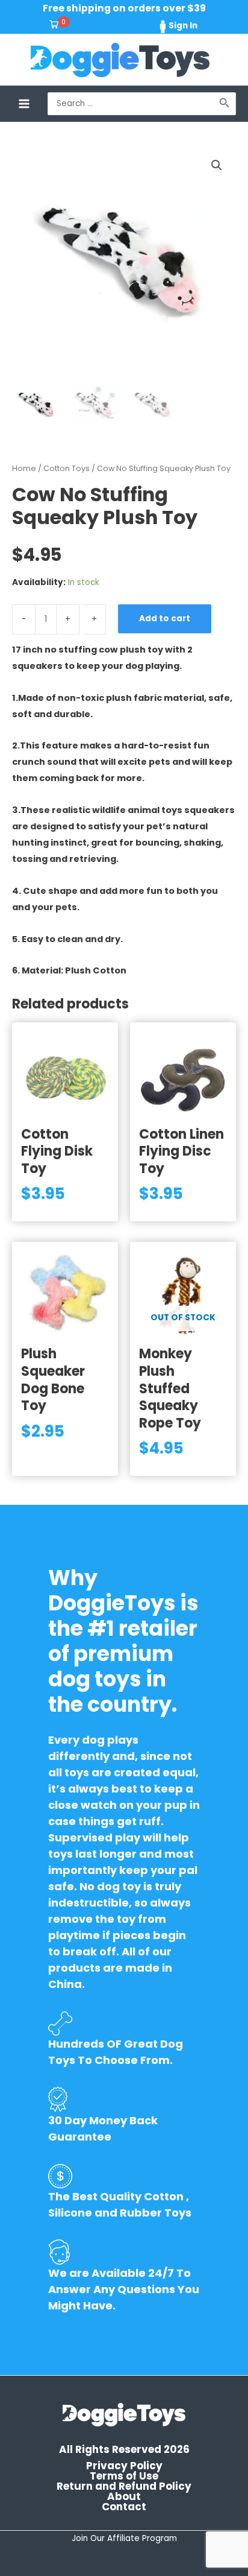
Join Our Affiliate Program (124, 2538)
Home (24, 468)
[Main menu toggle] (24, 103)
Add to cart (165, 619)
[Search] (225, 104)
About (124, 2497)
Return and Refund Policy (124, 2486)
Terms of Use (124, 2476)
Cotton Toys (67, 468)
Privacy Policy (124, 2466)
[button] (217, 165)
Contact (124, 2507)
